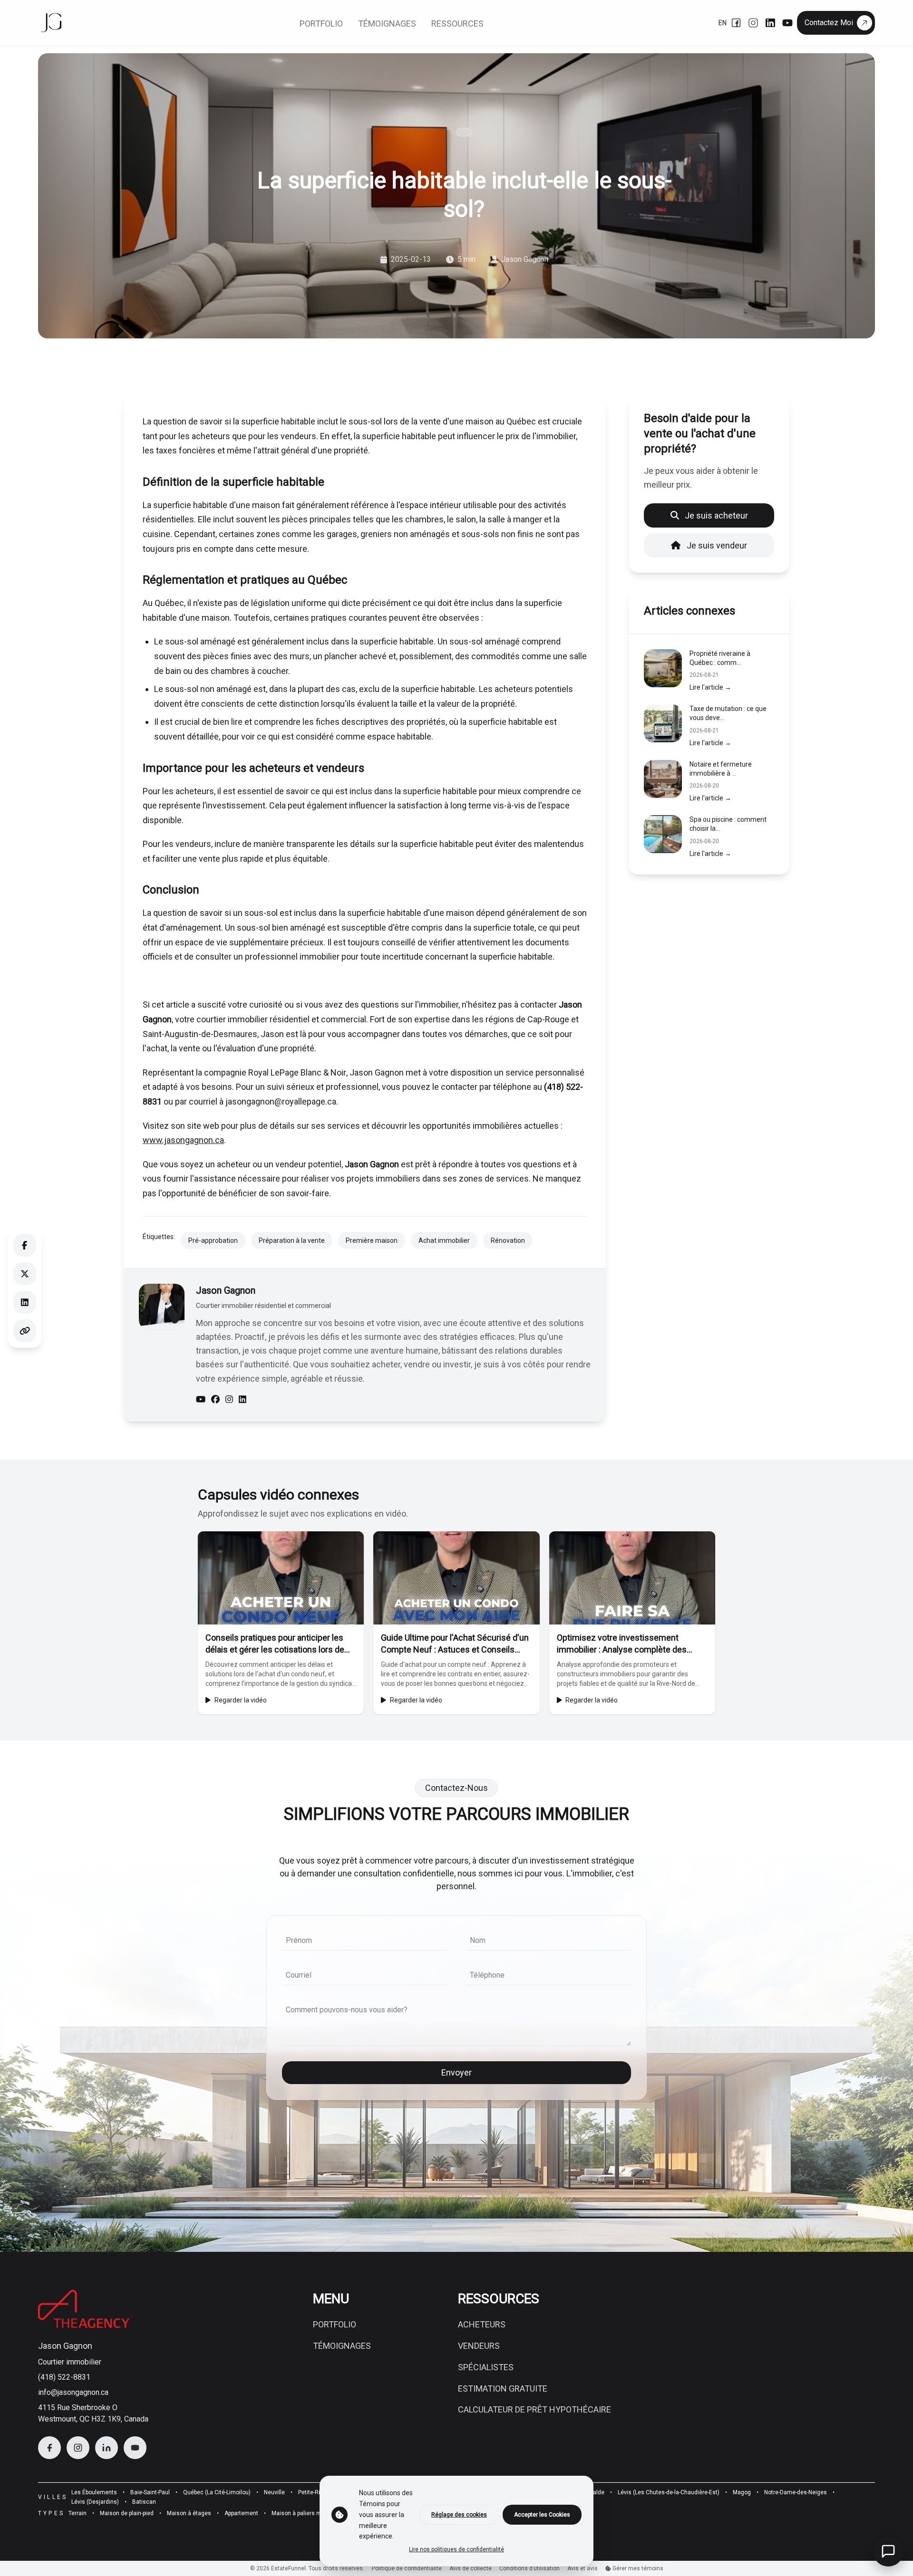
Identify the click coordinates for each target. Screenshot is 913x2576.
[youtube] (201, 1400)
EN (723, 23)
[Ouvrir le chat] (888, 2551)
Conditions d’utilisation (529, 2568)
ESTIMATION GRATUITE (503, 2389)
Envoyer (456, 2072)
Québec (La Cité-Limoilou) (217, 2492)
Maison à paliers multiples (306, 2513)
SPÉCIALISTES (486, 2367)
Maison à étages (189, 2513)
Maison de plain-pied (127, 2513)
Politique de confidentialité (407, 2568)
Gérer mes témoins (637, 2568)
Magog (742, 2492)
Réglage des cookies (459, 2515)
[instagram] (229, 1400)
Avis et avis (583, 2568)
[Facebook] (736, 23)
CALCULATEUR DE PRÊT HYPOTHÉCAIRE (534, 2409)
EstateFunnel (288, 2568)
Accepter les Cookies (542, 2515)
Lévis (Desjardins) (95, 2502)
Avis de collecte (471, 2568)
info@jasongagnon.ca (73, 2392)
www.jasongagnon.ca (183, 1140)
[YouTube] (787, 23)
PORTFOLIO (335, 2324)
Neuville (274, 2492)
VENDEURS (479, 2346)
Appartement (241, 2513)
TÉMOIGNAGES (342, 2346)
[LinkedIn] (770, 23)
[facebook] (215, 1400)
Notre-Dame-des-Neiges (796, 2492)
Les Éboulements (94, 2492)
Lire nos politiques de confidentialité (456, 2549)
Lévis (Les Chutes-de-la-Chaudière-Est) (669, 2492)
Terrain (78, 2513)
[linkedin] (243, 1400)
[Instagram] (753, 23)
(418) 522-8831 (64, 2377)
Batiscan (144, 2502)
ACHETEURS (482, 2324)
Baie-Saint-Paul (150, 2492)
